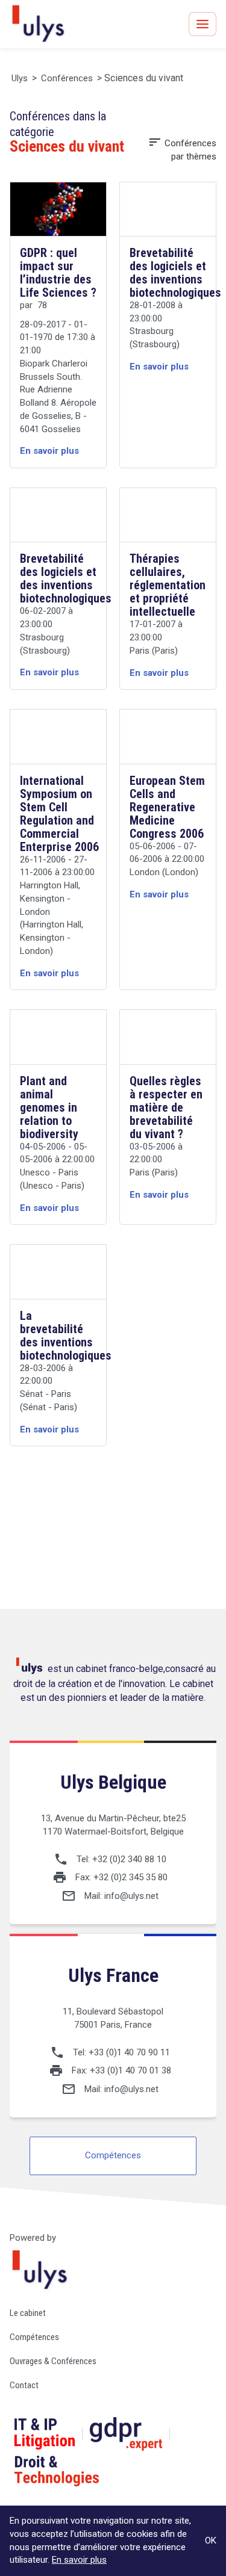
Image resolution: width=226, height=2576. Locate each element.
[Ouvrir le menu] (202, 24)
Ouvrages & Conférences (53, 2361)
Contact (24, 2385)
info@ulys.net (131, 1896)
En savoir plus (79, 2560)
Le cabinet (28, 2313)
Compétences (113, 2155)
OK (211, 2540)
